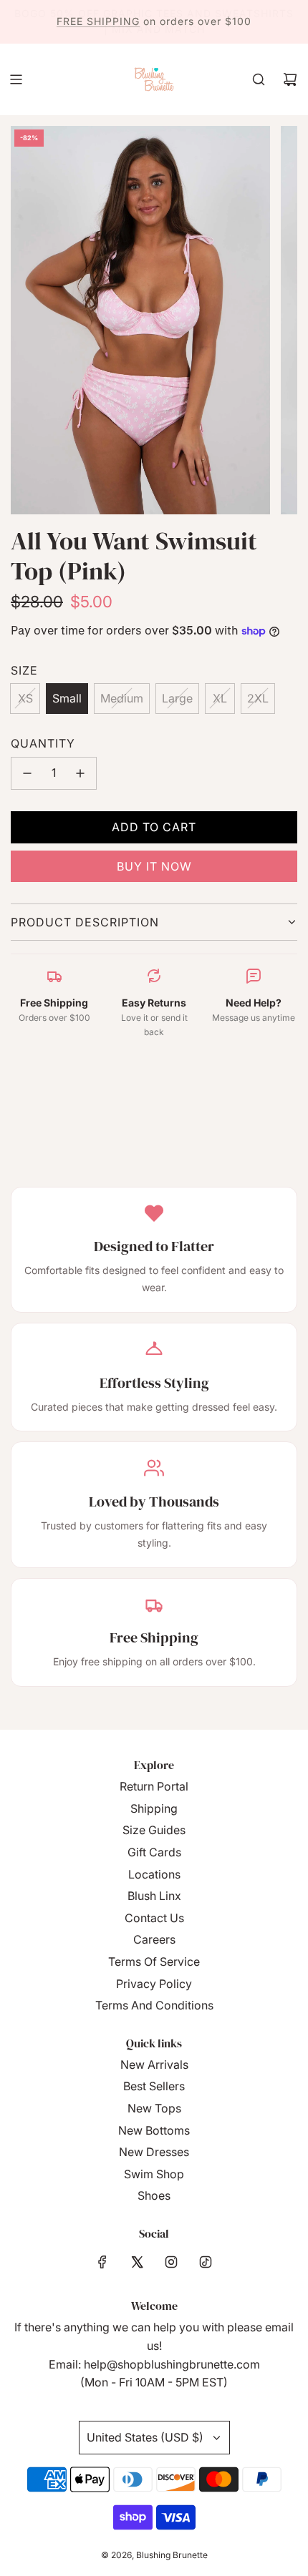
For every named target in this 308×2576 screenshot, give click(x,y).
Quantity (43, 743)
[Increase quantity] (80, 773)
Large (177, 698)
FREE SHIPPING (98, 21)
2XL (258, 698)
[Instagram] (171, 2262)
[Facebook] (102, 2262)
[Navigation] (16, 79)
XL (220, 698)
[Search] (259, 79)
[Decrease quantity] (27, 773)
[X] (137, 2262)
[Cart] (290, 79)
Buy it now (154, 866)
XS (25, 698)
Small (67, 698)
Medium (122, 698)
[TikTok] (206, 2262)
